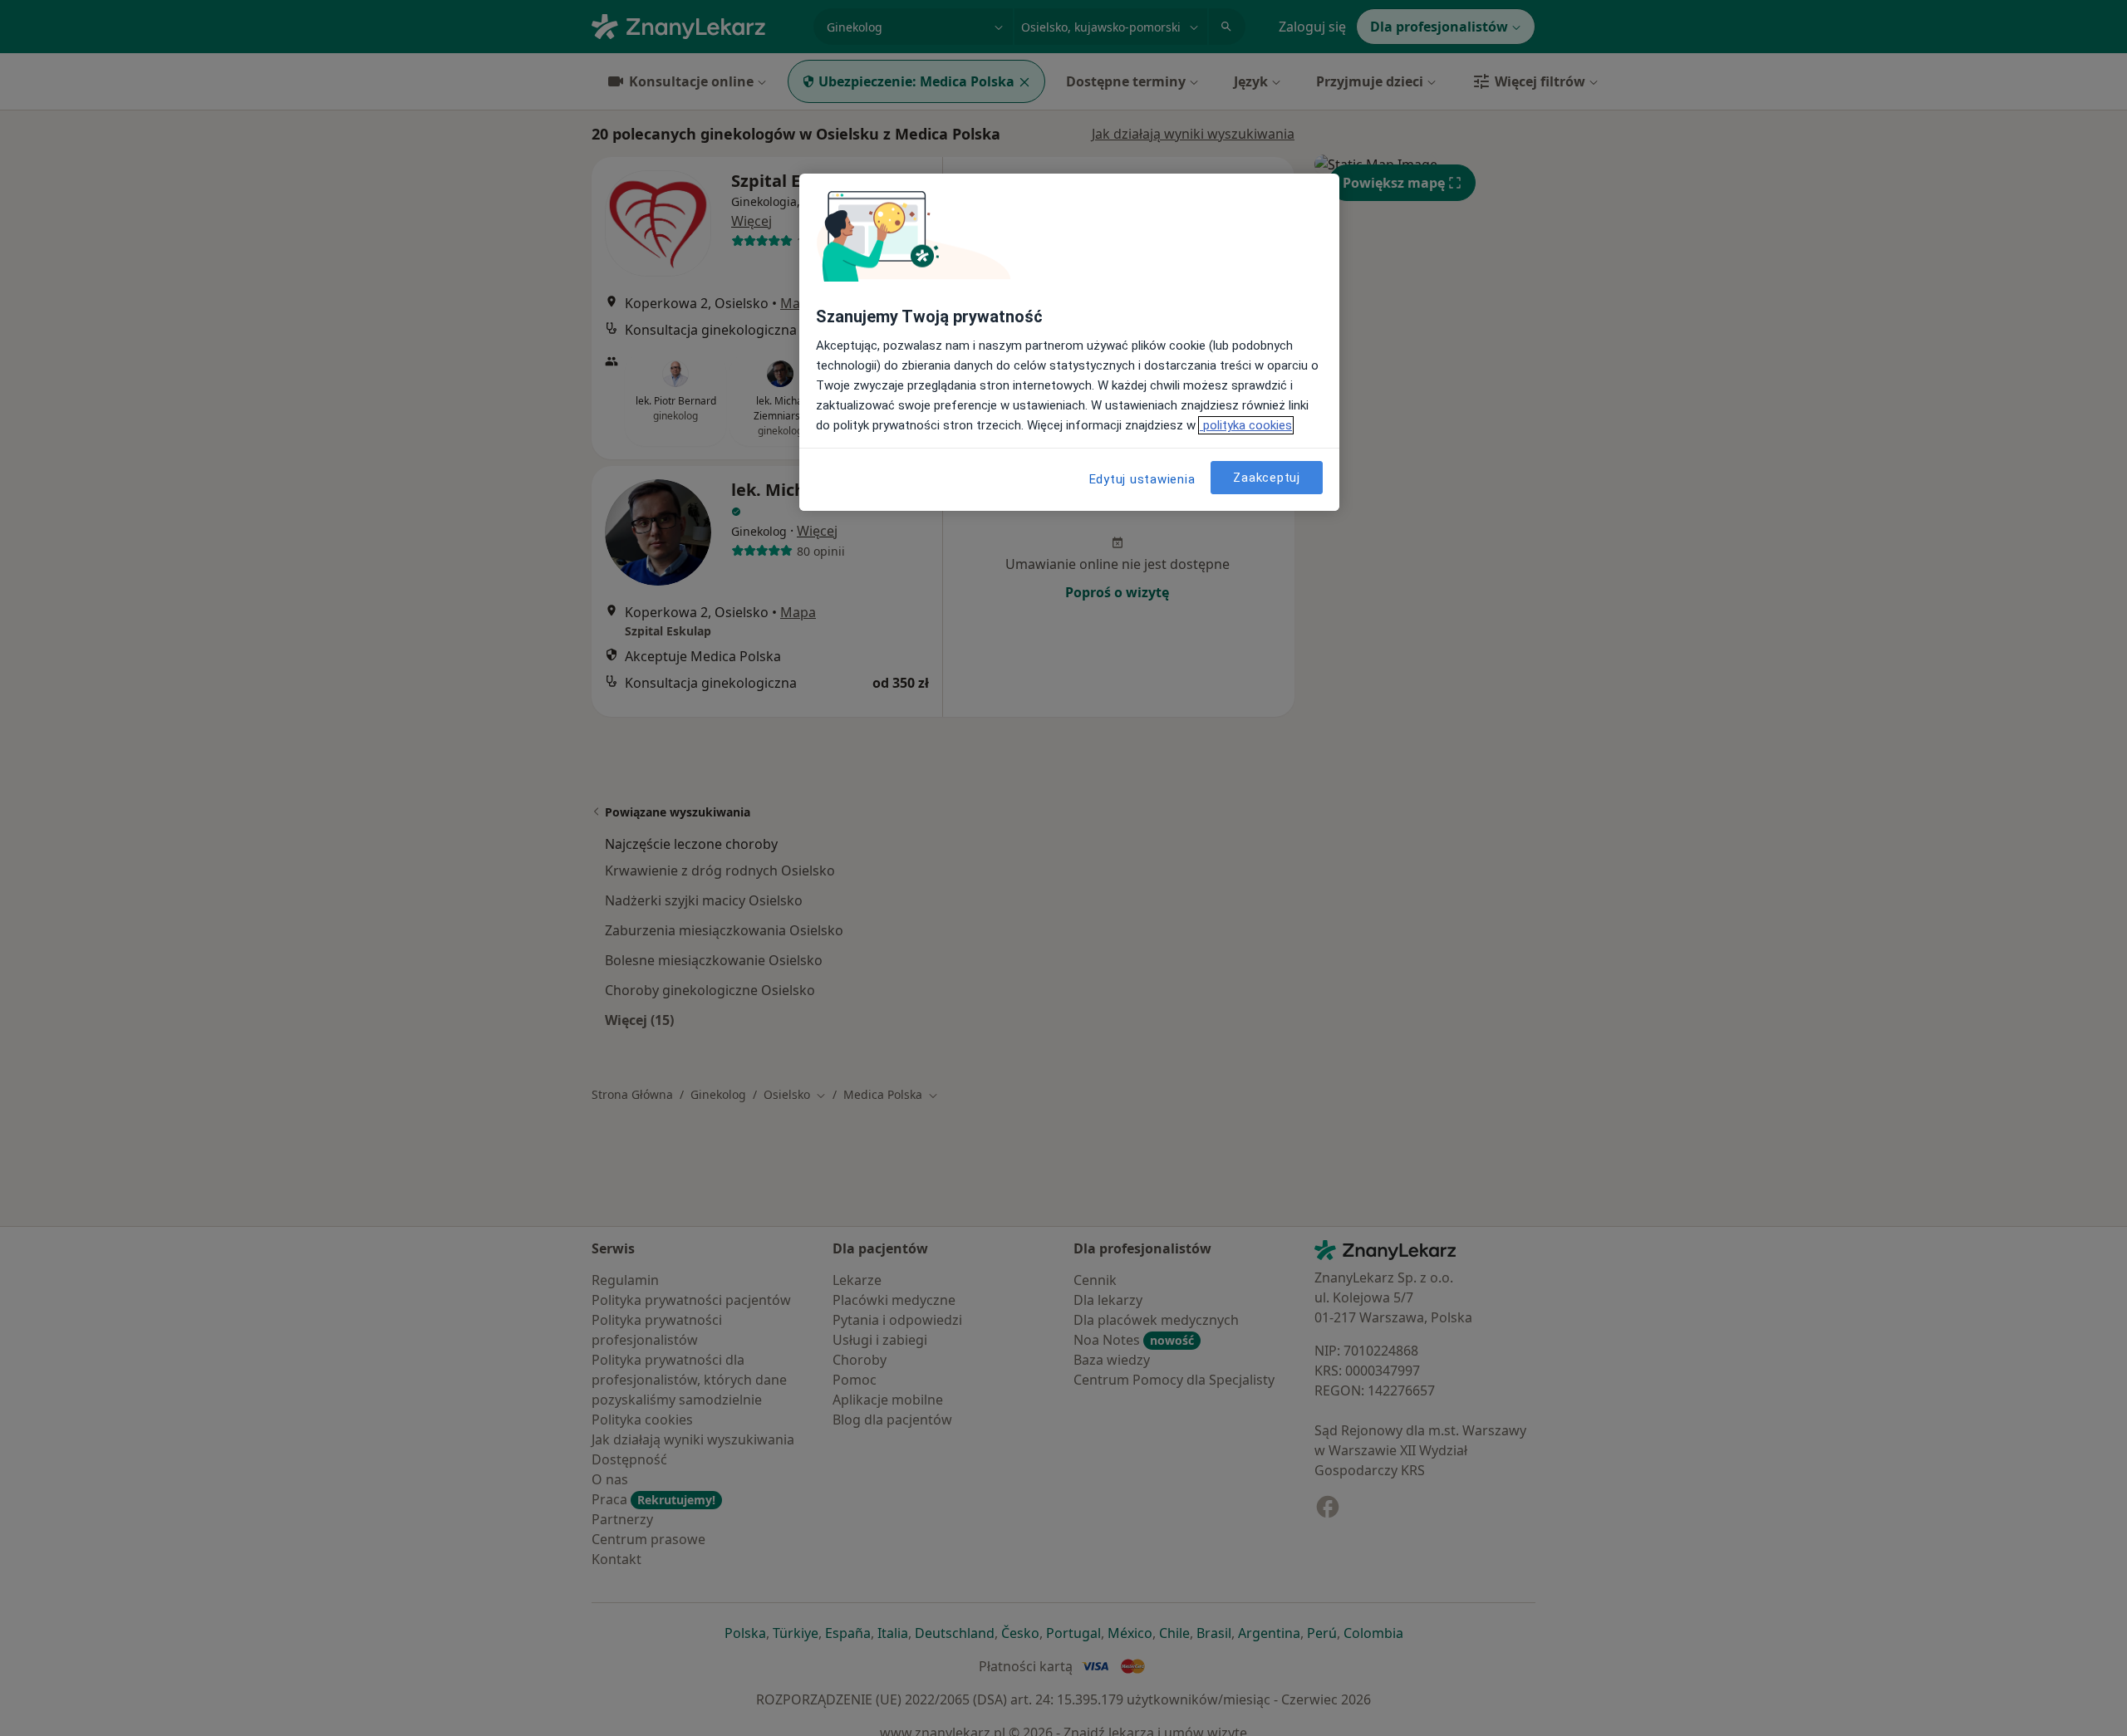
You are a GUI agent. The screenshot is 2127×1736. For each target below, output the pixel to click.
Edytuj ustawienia (1142, 479)
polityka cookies (1246, 425)
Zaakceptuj (1267, 478)
